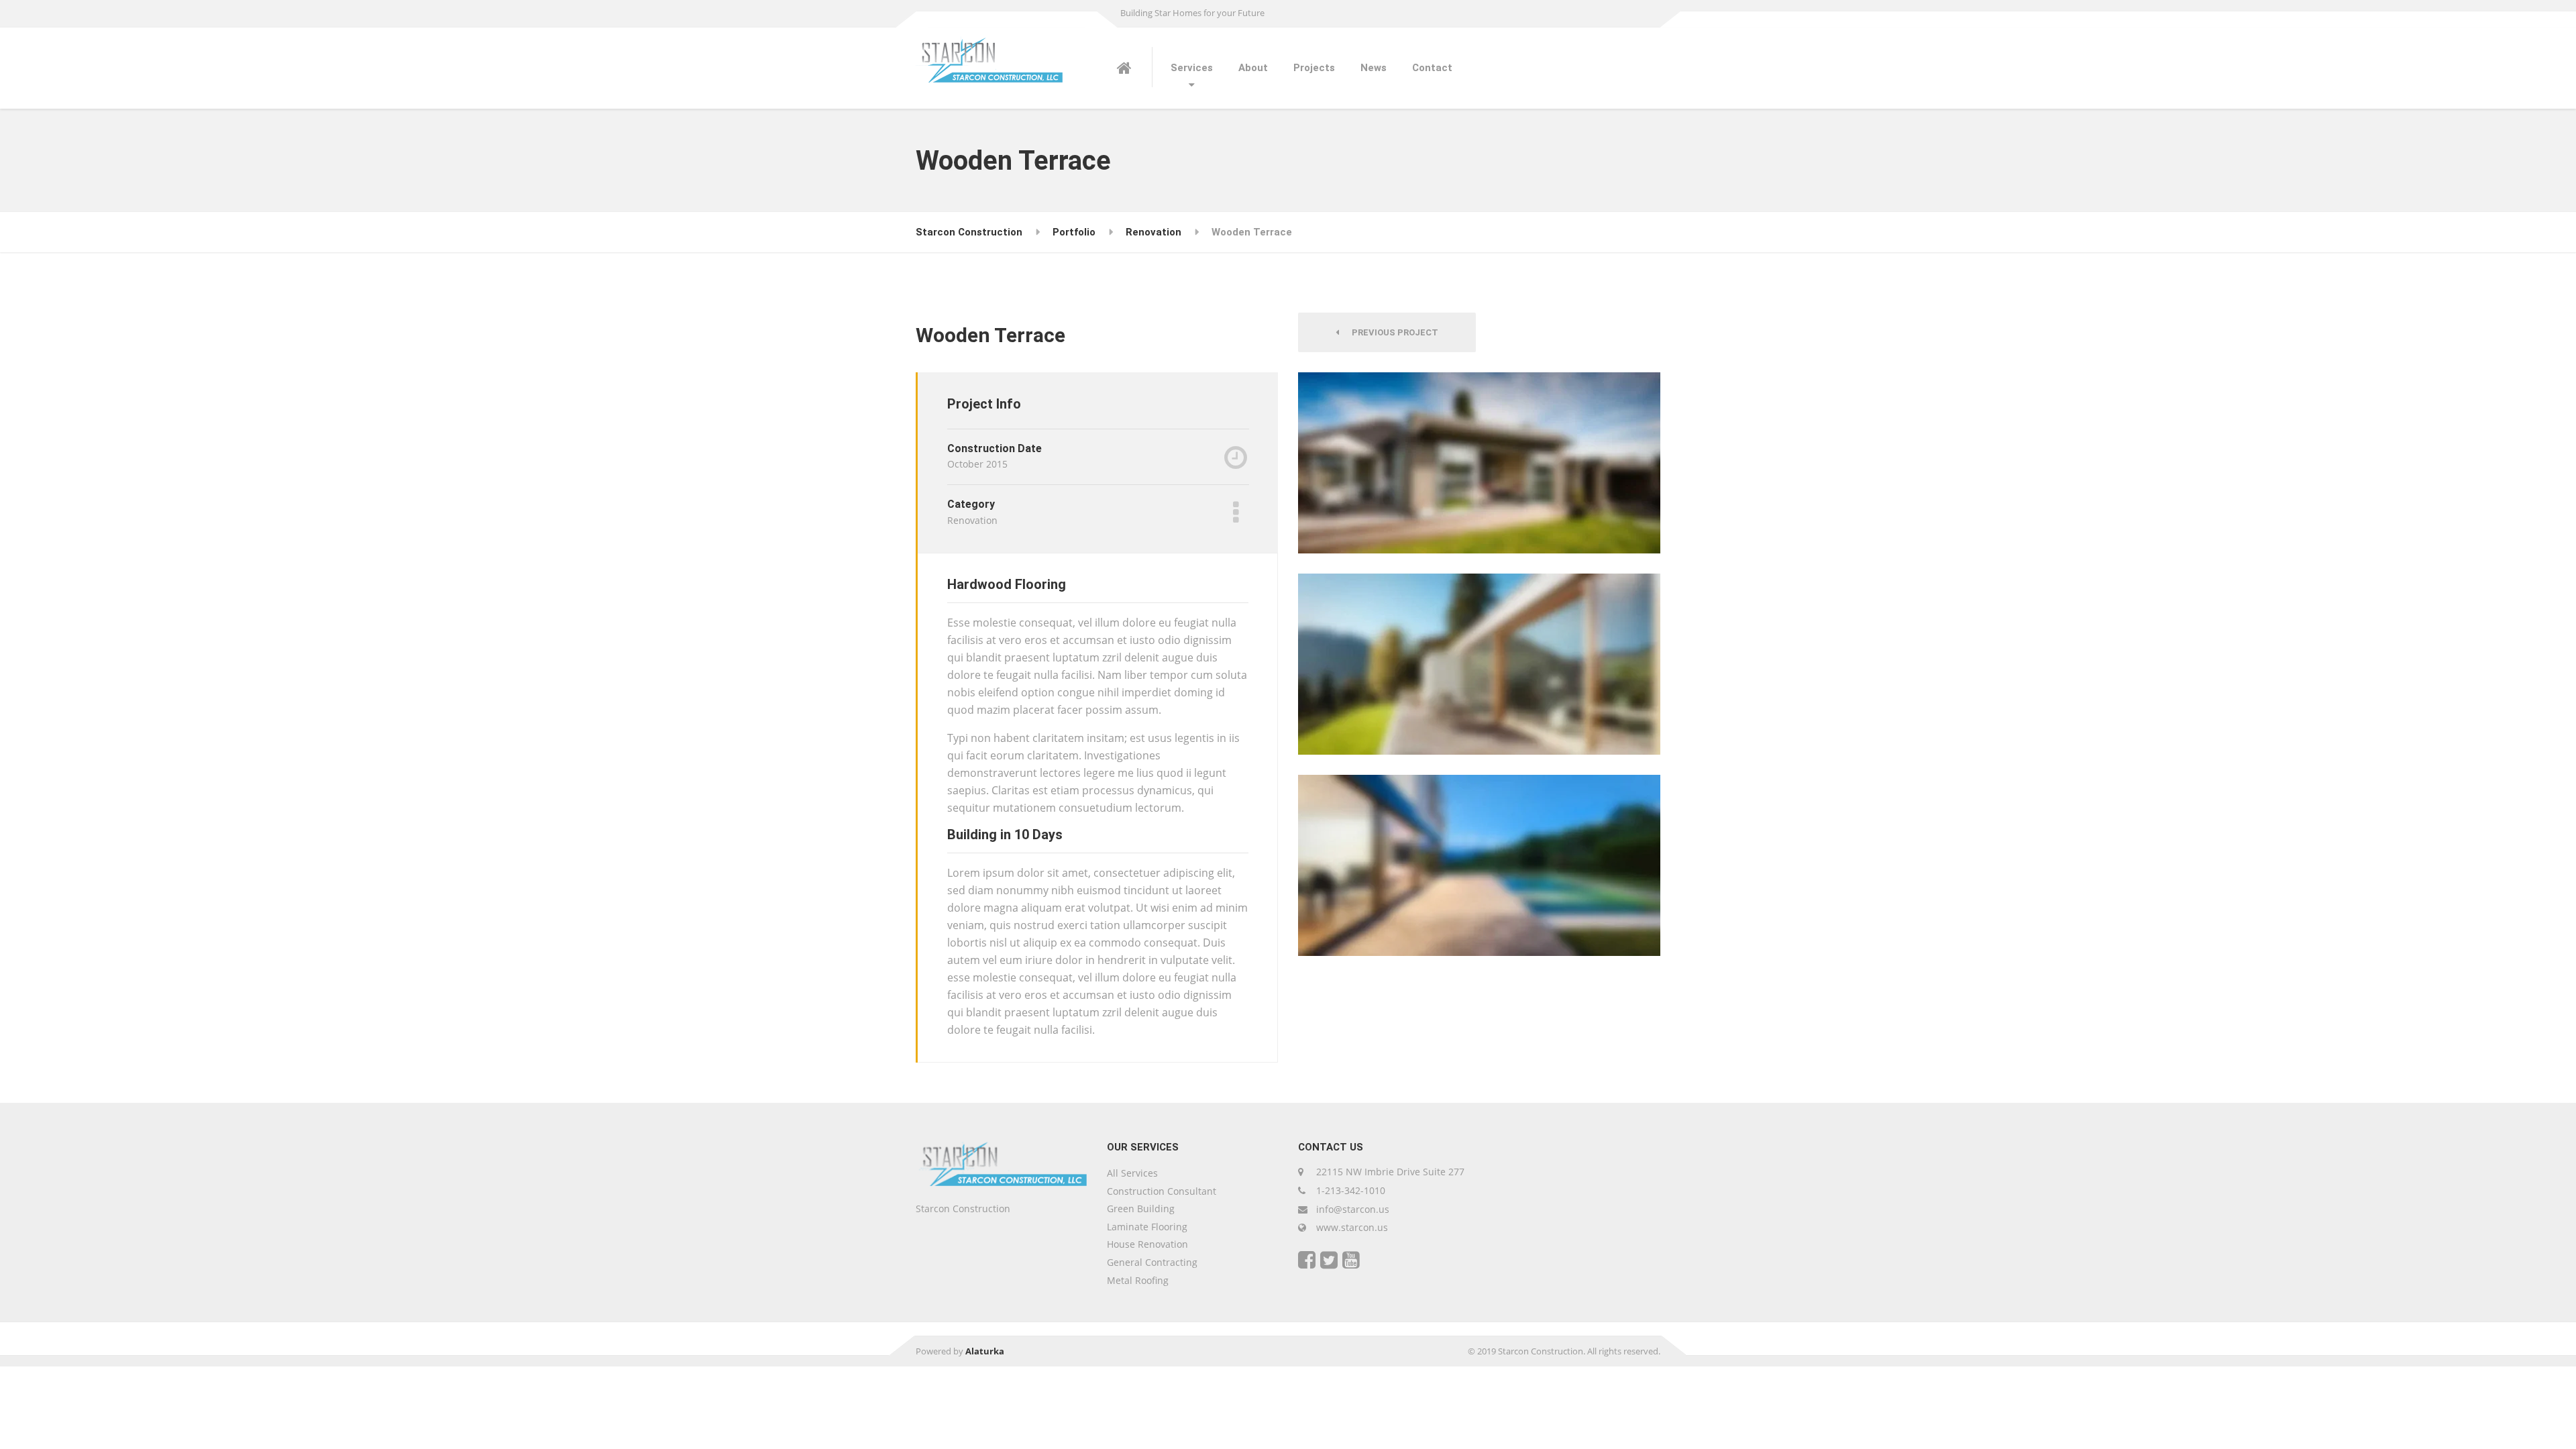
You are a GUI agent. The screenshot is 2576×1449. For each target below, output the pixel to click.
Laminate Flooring (1147, 1227)
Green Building (1141, 1209)
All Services (1132, 1173)
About (1253, 68)
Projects (1314, 68)
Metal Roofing (1138, 1280)
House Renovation (1147, 1244)
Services (1192, 68)
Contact (1432, 68)
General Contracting (1152, 1262)
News (1374, 68)
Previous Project (1392, 332)
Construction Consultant (1162, 1191)
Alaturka (985, 1351)
